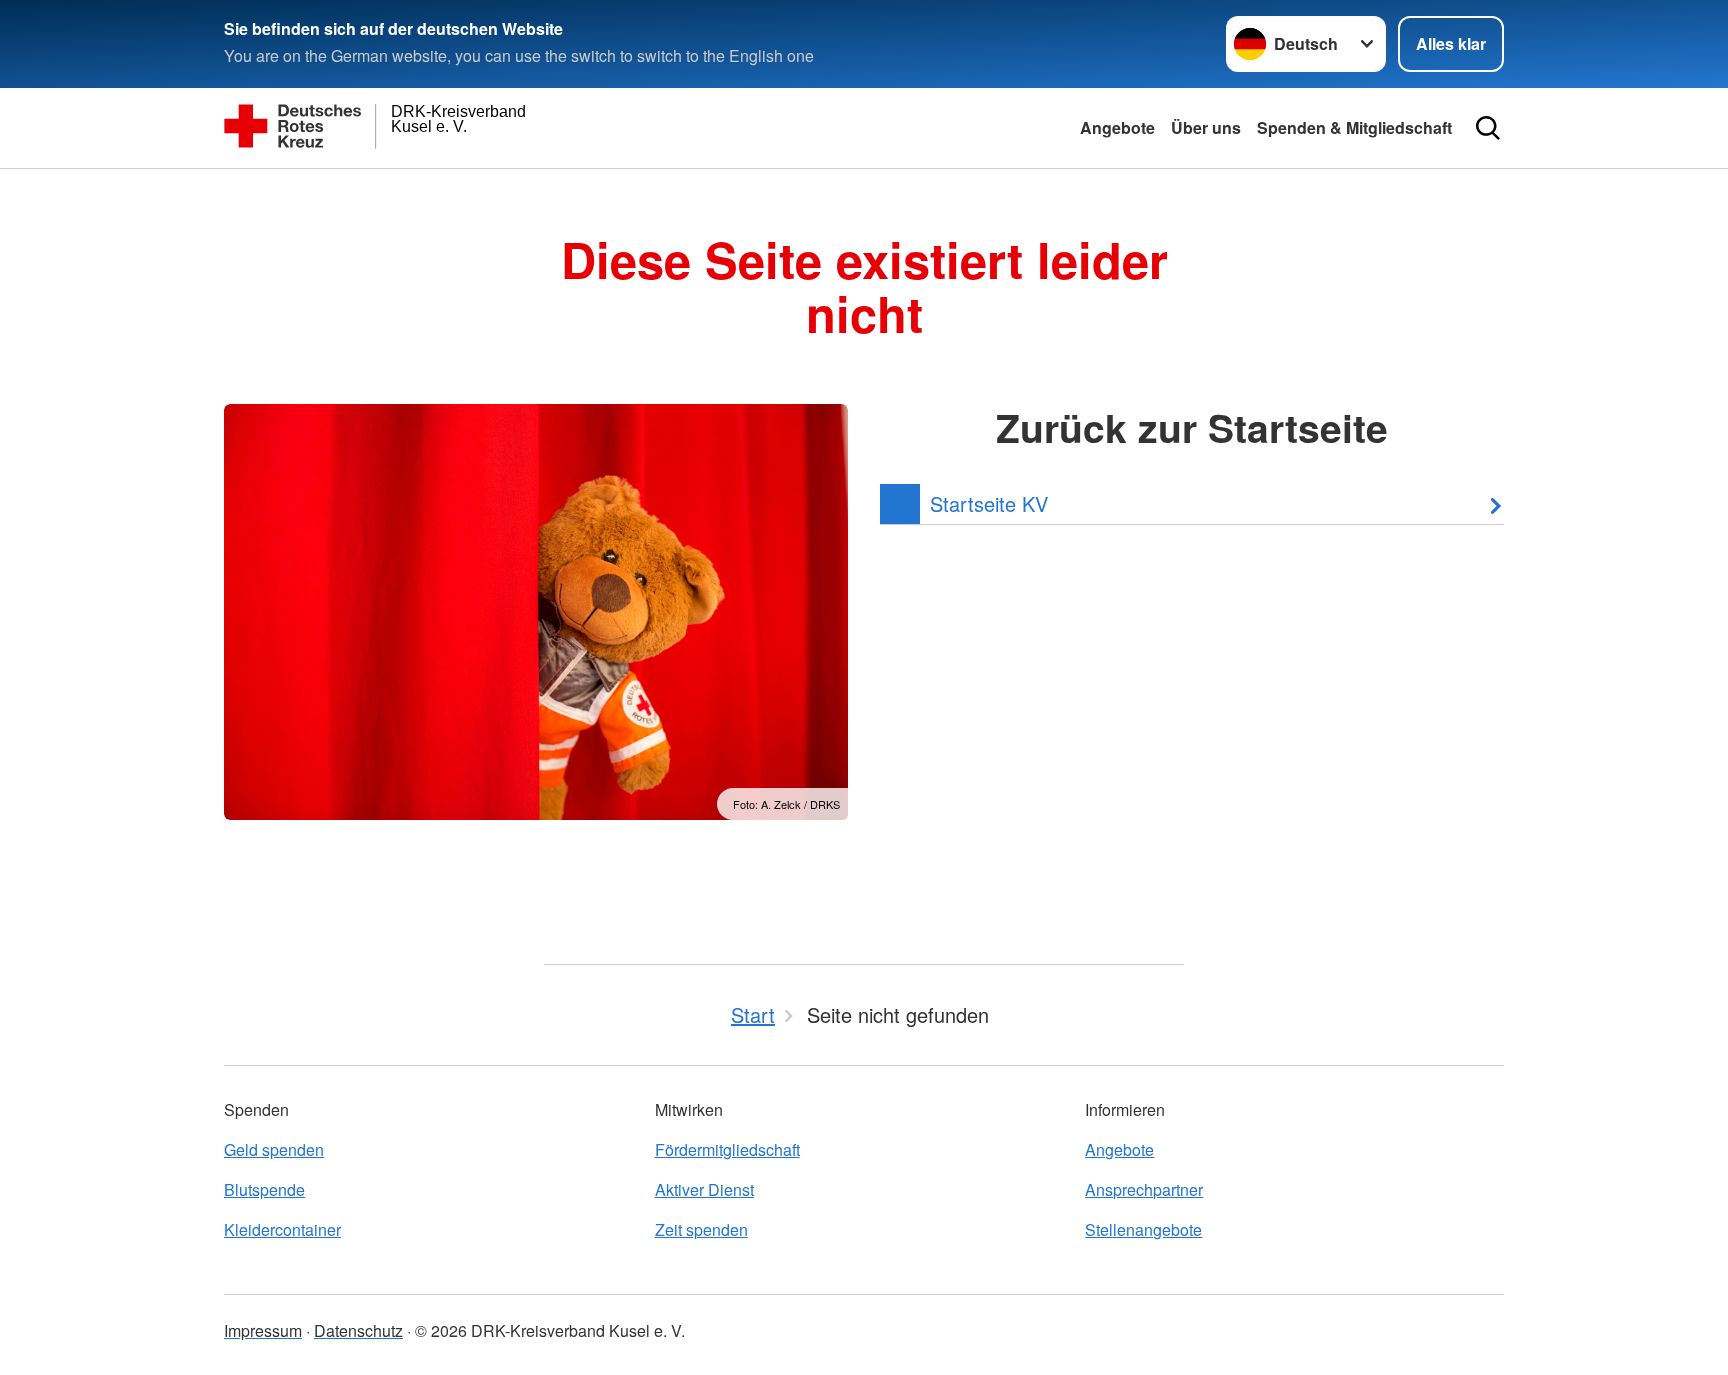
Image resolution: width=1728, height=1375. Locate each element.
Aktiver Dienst (704, 1189)
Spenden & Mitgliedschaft (1354, 127)
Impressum (263, 1330)
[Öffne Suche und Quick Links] (1488, 128)
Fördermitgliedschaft (727, 1149)
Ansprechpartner (1144, 1189)
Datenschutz (358, 1330)
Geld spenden (274, 1149)
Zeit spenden (701, 1229)
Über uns (1206, 127)
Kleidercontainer (282, 1229)
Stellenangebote (1143, 1229)
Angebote (1117, 127)
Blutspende (264, 1189)
